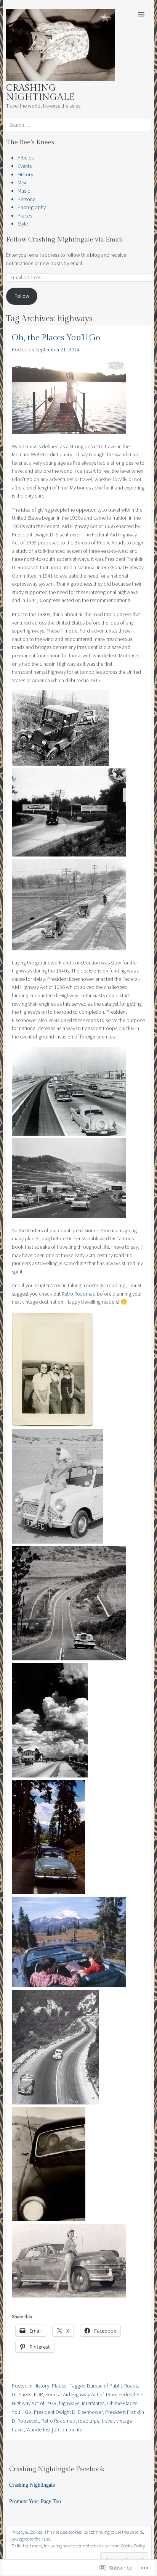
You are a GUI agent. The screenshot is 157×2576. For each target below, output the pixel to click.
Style (23, 224)
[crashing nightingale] (60, 79)
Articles (26, 158)
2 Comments (68, 2429)
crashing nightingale (40, 93)
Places (25, 216)
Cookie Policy (133, 2546)
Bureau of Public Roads (112, 2386)
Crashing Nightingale (32, 2485)
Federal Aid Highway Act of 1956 (81, 2394)
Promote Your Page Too (35, 2501)
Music (24, 191)
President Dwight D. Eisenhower (68, 2412)
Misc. (23, 182)
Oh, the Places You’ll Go (56, 338)
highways (69, 2403)
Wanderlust (38, 2429)
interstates (93, 2403)
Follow (22, 296)
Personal (27, 199)
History (25, 174)
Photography (32, 207)
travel (108, 2421)
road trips (89, 2421)
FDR (38, 2394)
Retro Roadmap (79, 1294)
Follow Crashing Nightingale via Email (65, 240)
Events (25, 166)
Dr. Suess (22, 2394)
